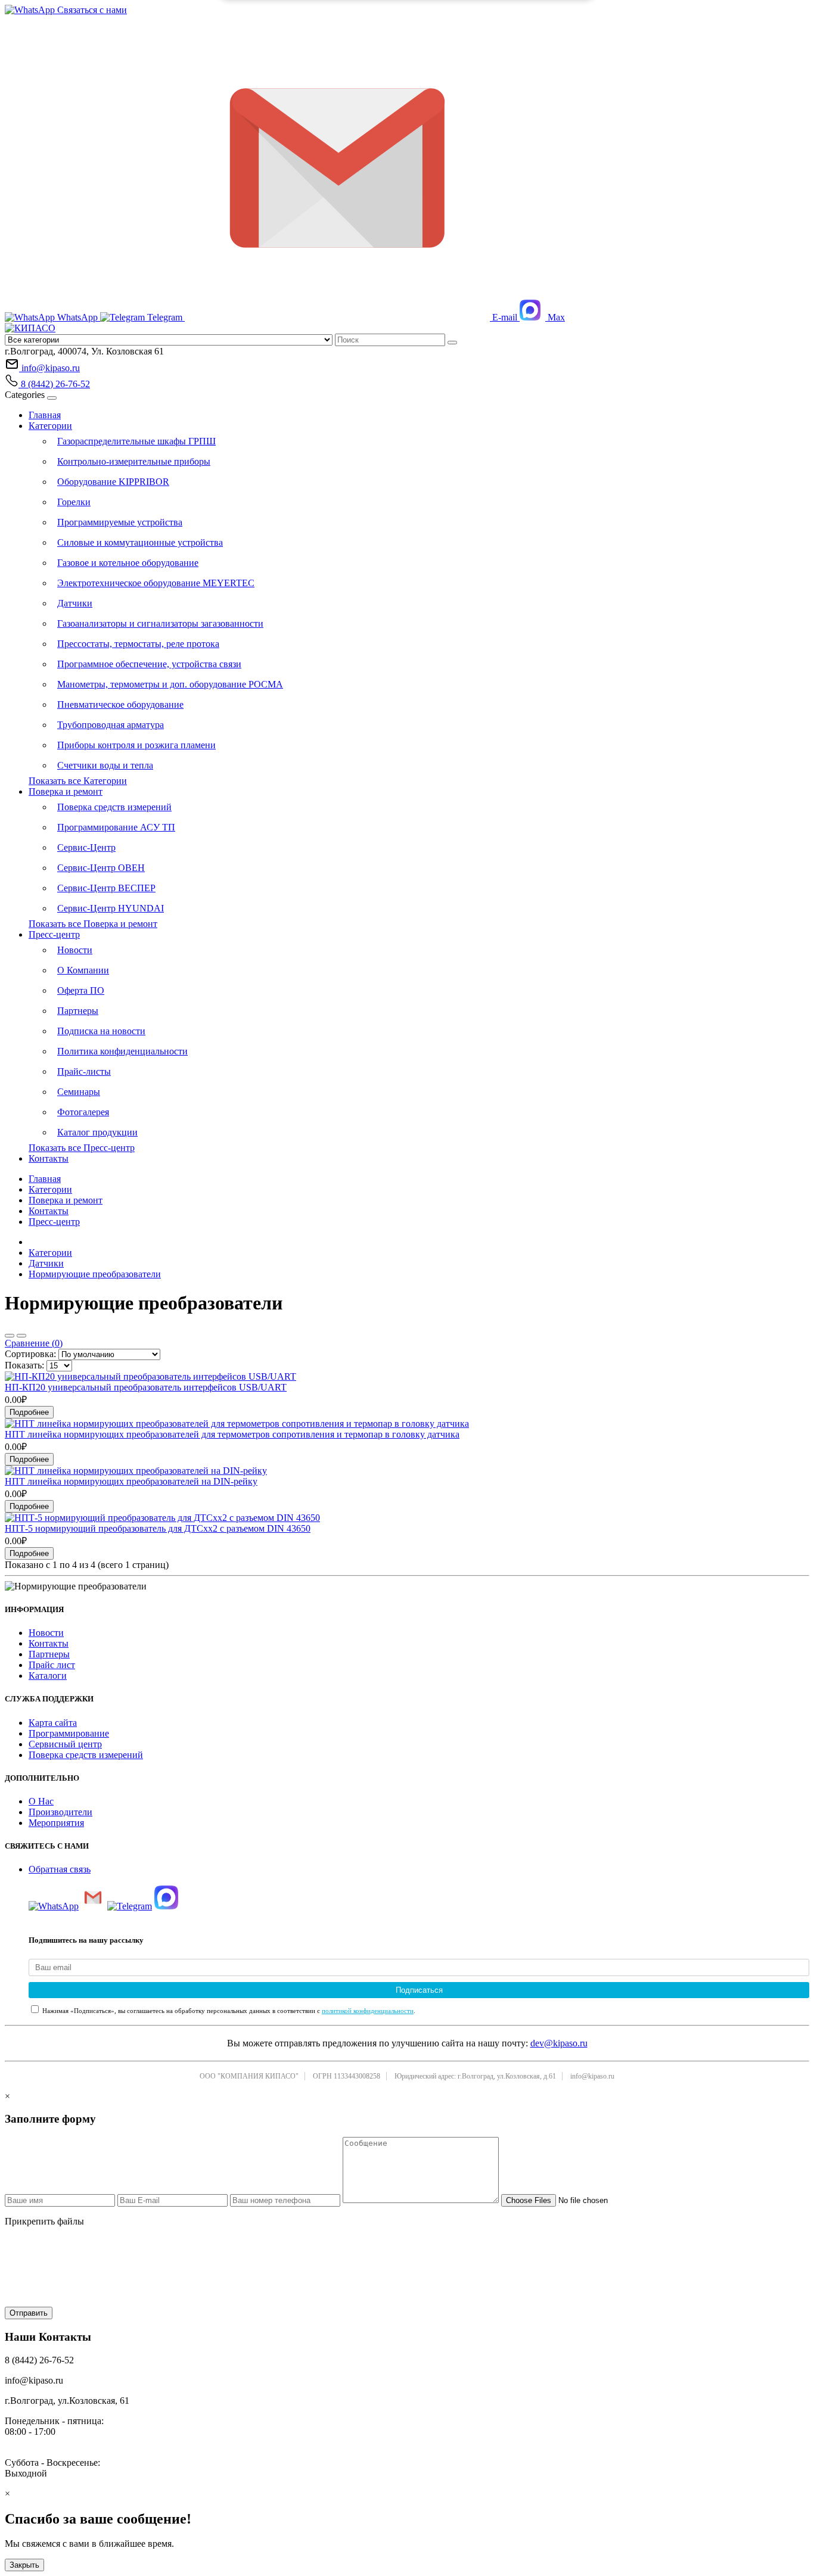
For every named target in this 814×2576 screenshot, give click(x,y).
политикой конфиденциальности (368, 2011)
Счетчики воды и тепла (105, 765)
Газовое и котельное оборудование (128, 563)
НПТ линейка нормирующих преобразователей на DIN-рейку (131, 1481)
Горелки (74, 502)
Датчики (75, 603)
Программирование (69, 1733)
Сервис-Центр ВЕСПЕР (106, 888)
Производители (60, 1812)
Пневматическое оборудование (120, 704)
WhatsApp (77, 317)
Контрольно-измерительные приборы (134, 461)
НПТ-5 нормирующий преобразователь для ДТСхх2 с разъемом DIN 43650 (158, 1528)
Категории (50, 426)
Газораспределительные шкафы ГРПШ (136, 441)
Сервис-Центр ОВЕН (101, 868)
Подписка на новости (101, 1031)
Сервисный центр (65, 1744)
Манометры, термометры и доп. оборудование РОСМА (170, 684)
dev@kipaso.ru (559, 2043)
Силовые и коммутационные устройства (140, 542)
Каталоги (48, 1676)
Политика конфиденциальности (122, 1051)
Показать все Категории (78, 781)
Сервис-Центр (86, 847)
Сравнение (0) (34, 1343)
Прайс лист (52, 1665)
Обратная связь (60, 1869)
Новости (75, 950)
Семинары (79, 1092)
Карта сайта (53, 1723)
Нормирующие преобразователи (95, 1274)
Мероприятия (56, 1823)
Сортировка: (30, 1354)
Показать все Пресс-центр (82, 1148)
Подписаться (419, 1990)
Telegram (165, 317)
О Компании (83, 970)
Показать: (24, 1365)
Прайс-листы (84, 1071)
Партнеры (78, 1011)
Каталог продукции (97, 1132)
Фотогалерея (83, 1112)
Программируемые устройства (120, 522)
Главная (45, 415)
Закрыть (24, 2565)
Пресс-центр (54, 934)
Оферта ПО (81, 990)
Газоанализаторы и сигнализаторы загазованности (160, 623)
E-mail (505, 317)
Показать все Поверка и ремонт (93, 924)
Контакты (49, 1158)
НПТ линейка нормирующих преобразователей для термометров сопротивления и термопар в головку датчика (232, 1434)
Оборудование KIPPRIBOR (113, 482)
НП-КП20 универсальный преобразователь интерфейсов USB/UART (146, 1387)
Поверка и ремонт (66, 791)
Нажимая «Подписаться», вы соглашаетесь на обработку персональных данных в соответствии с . (228, 2011)
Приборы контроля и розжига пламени (136, 745)
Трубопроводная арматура (111, 725)
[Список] (10, 1336)
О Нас (41, 1801)
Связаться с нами (91, 10)
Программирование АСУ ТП (116, 827)
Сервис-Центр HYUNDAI (111, 908)
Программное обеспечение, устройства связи (149, 664)
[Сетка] (21, 1336)
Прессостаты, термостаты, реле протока (138, 644)
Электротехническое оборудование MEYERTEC (156, 583)
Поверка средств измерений (114, 807)
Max (555, 317)
